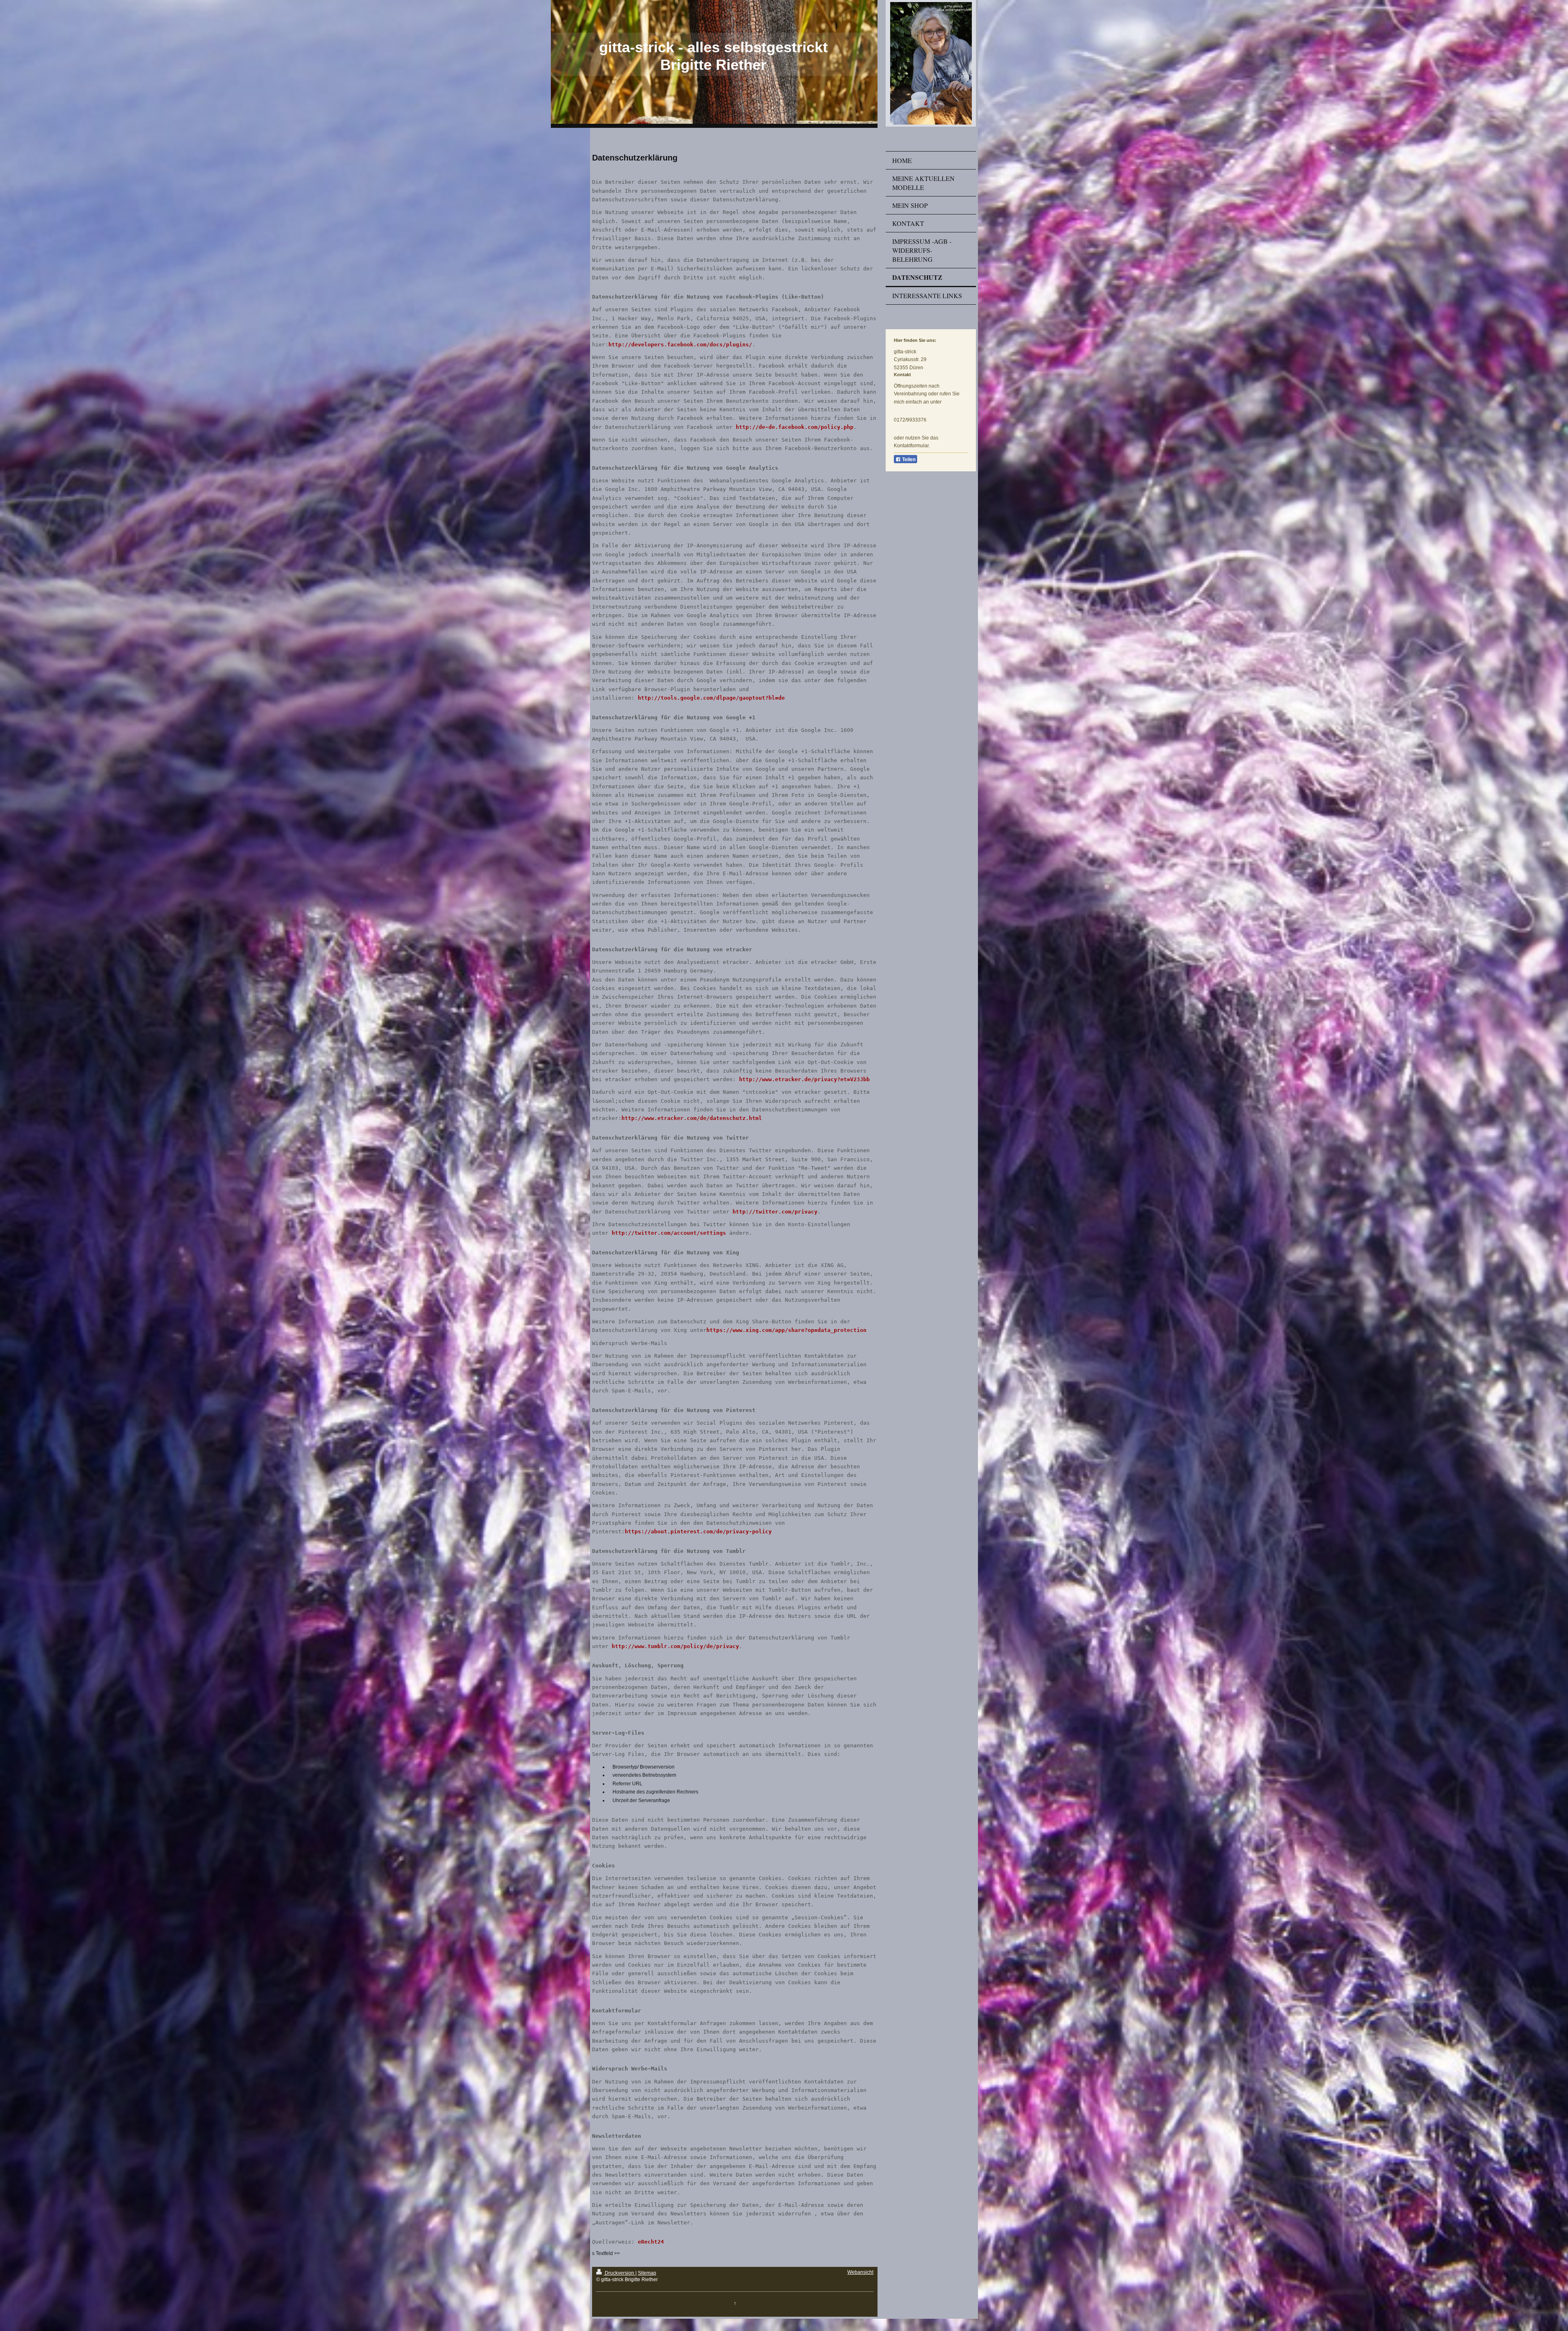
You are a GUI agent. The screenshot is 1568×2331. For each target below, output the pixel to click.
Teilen (908, 460)
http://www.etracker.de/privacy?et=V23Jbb (804, 1079)
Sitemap (647, 2273)
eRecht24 (651, 2242)
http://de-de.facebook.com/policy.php (795, 427)
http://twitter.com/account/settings (669, 1233)
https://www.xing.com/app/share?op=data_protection (786, 1330)
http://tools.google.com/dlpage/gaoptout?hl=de (711, 698)
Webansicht (860, 2272)
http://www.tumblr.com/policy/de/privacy (675, 1646)
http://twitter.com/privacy (775, 1212)
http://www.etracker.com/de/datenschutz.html (692, 1118)
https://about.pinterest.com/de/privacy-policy (698, 1531)
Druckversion (619, 2273)
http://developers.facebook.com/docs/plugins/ (680, 345)
